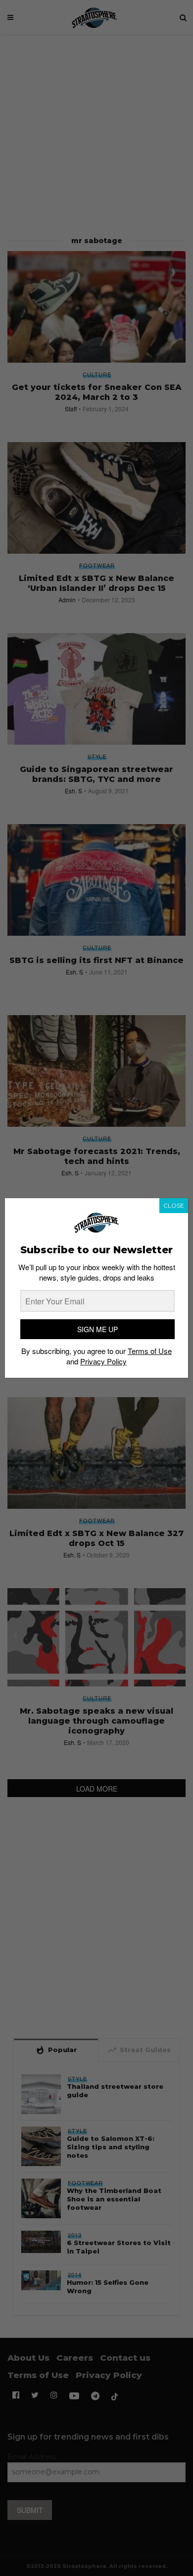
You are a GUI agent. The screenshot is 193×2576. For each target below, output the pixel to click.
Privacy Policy (103, 1361)
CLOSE (174, 1205)
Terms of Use (150, 1351)
